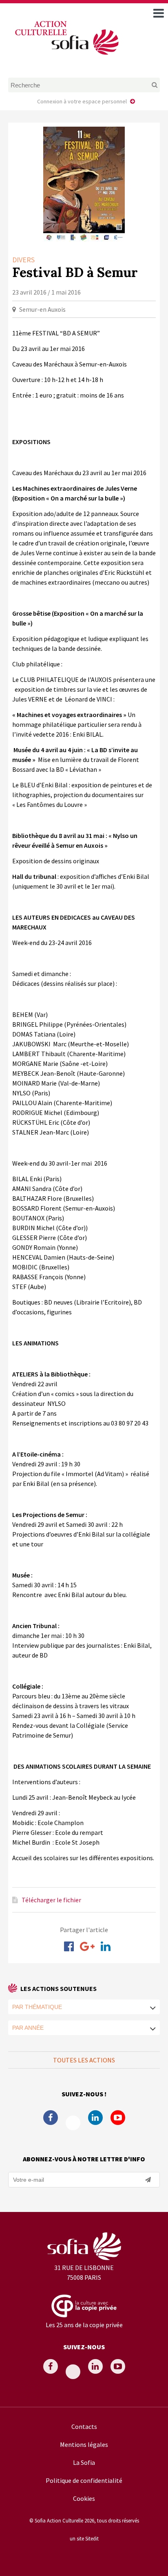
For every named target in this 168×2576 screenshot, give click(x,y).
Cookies (84, 2498)
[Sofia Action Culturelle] (66, 56)
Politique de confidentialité (84, 2480)
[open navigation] (159, 13)
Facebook (51, 2118)
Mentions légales (84, 2444)
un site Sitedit (84, 2538)
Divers (23, 260)
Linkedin (95, 2118)
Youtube (118, 2118)
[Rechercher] (146, 85)
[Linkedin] (106, 1946)
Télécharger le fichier (51, 1900)
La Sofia (84, 2462)
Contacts (84, 2426)
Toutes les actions (84, 2060)
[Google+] (87, 1946)
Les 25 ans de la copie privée (84, 2325)
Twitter (73, 2123)
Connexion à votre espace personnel (82, 101)
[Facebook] (69, 1946)
